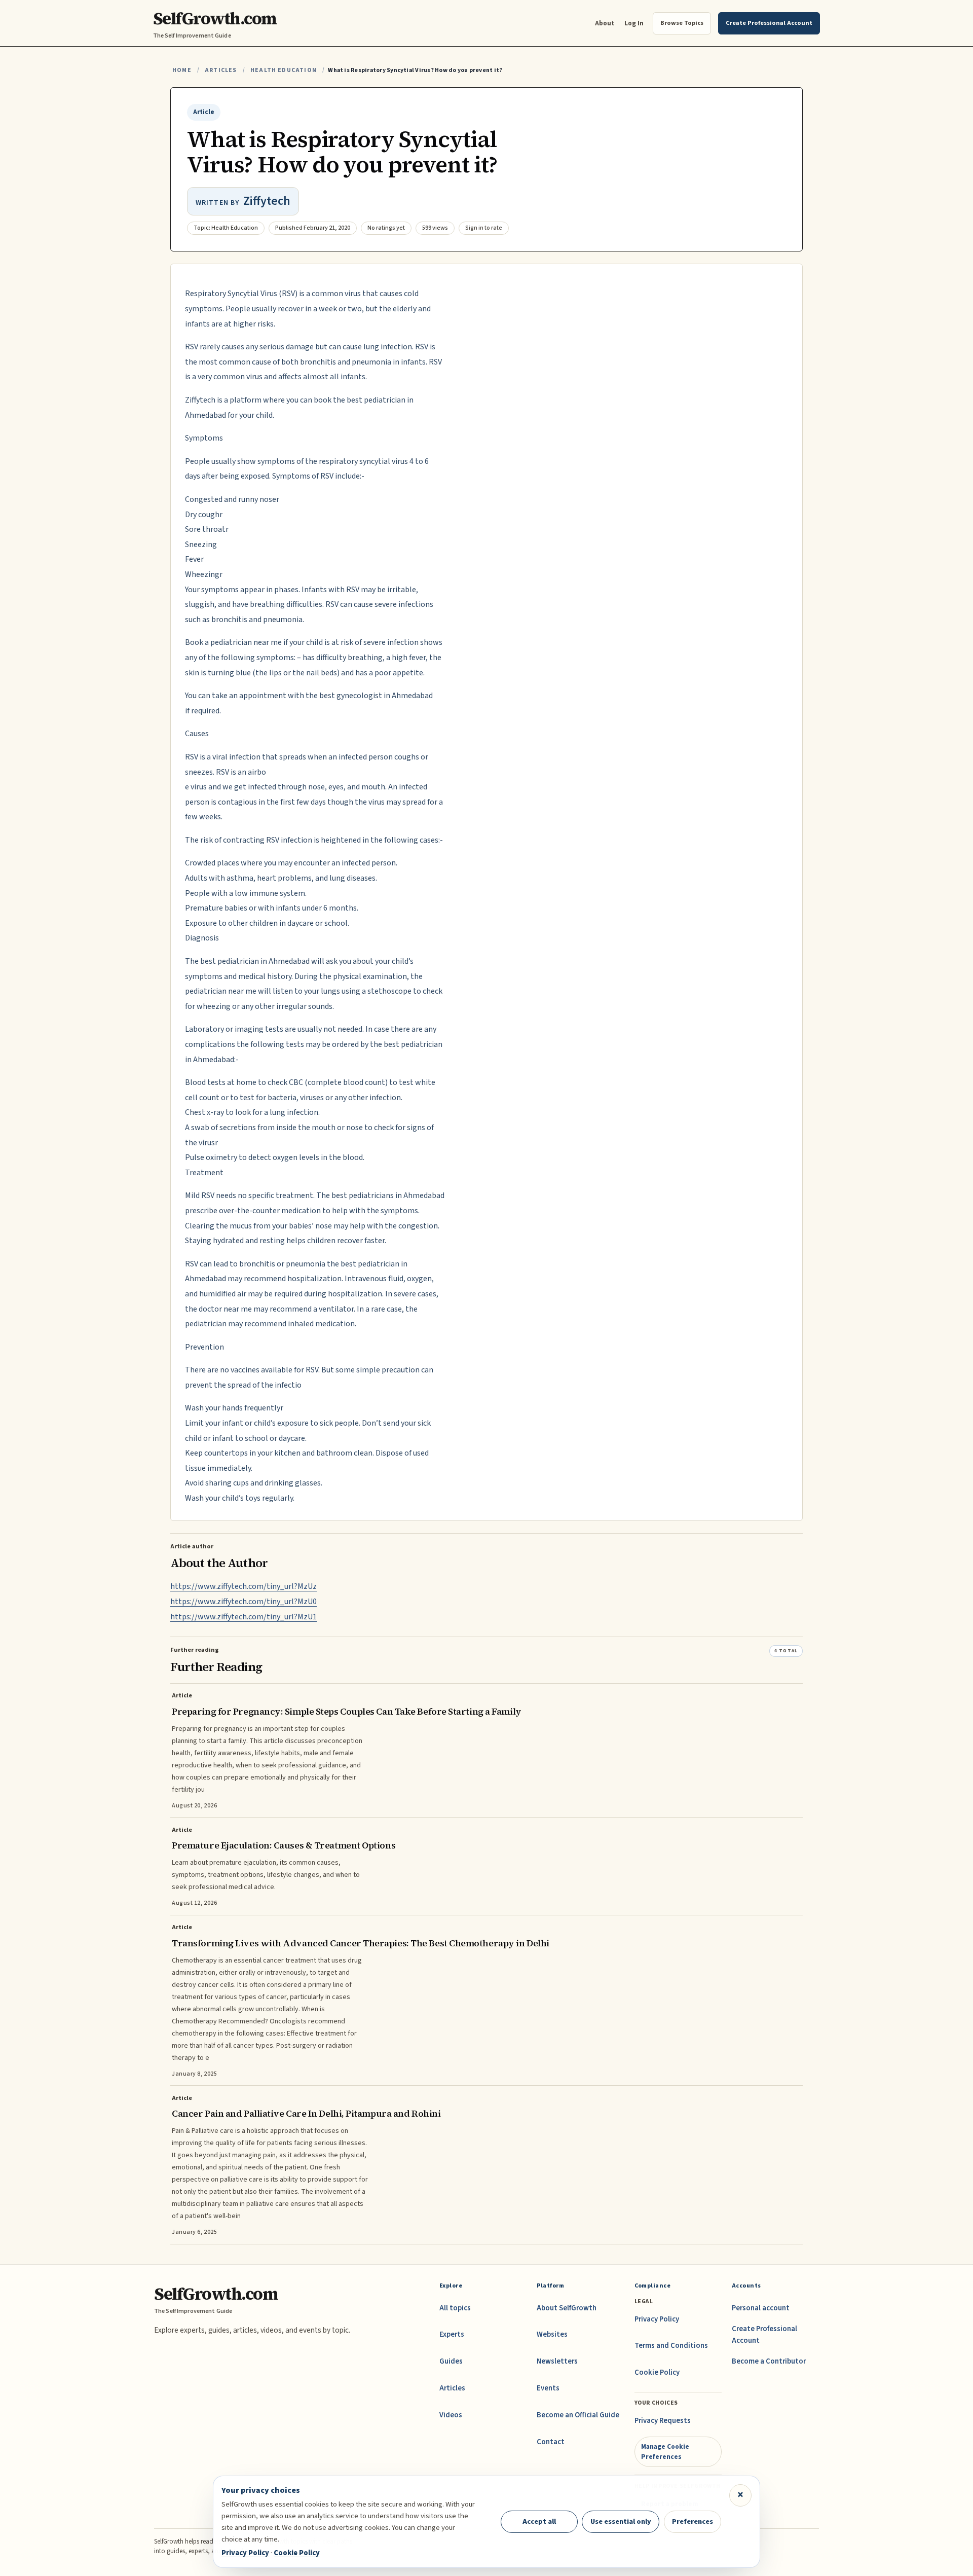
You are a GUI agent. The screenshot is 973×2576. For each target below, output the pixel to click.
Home (182, 70)
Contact (551, 2442)
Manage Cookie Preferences (665, 2452)
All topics (455, 2308)
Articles (221, 70)
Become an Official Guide (578, 2415)
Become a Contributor (769, 2361)
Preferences (693, 2521)
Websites (552, 2334)
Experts (452, 2334)
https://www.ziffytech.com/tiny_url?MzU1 (244, 1617)
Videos (451, 2415)
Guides (451, 2361)
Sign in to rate (484, 228)
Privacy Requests (663, 2421)
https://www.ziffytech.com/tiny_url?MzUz (244, 1586)
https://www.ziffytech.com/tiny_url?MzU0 (244, 1602)
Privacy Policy (657, 2319)
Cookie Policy (657, 2372)
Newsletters (557, 2361)
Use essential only (621, 2521)
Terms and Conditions (671, 2346)
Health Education (284, 70)
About (605, 23)
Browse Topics (682, 23)
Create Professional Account (764, 2334)
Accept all (539, 2521)
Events (548, 2388)
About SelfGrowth (567, 2308)
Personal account (761, 2308)
